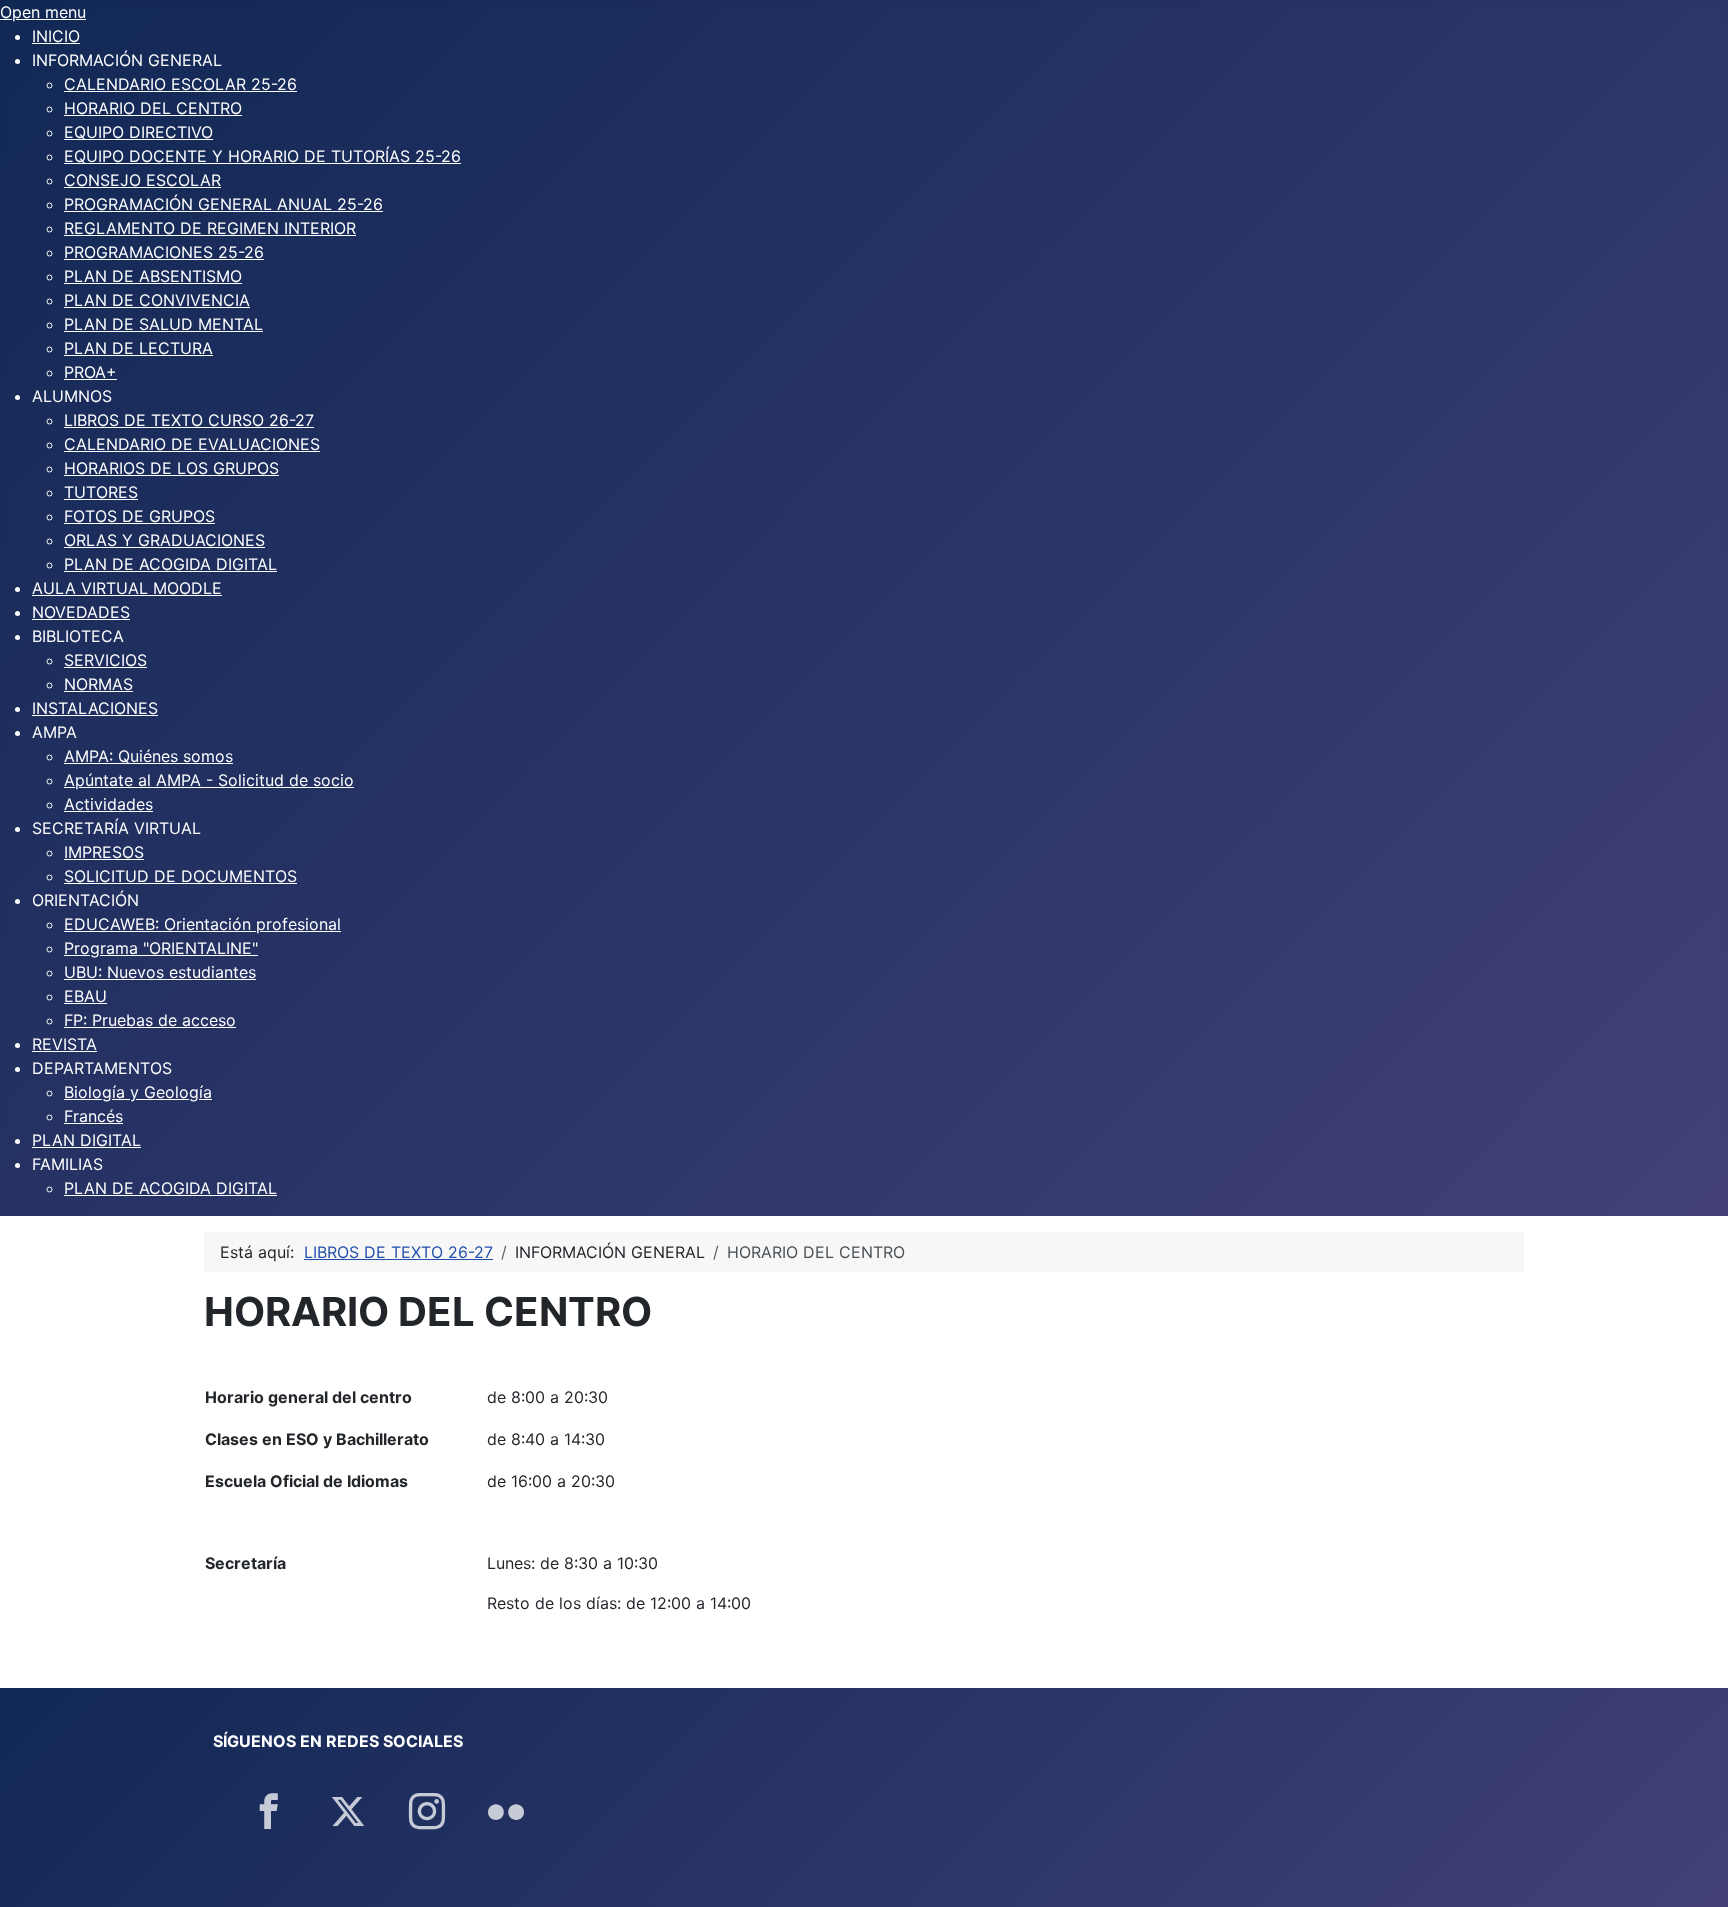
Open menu (43, 12)
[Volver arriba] (1693, 1870)
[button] (127, 60)
